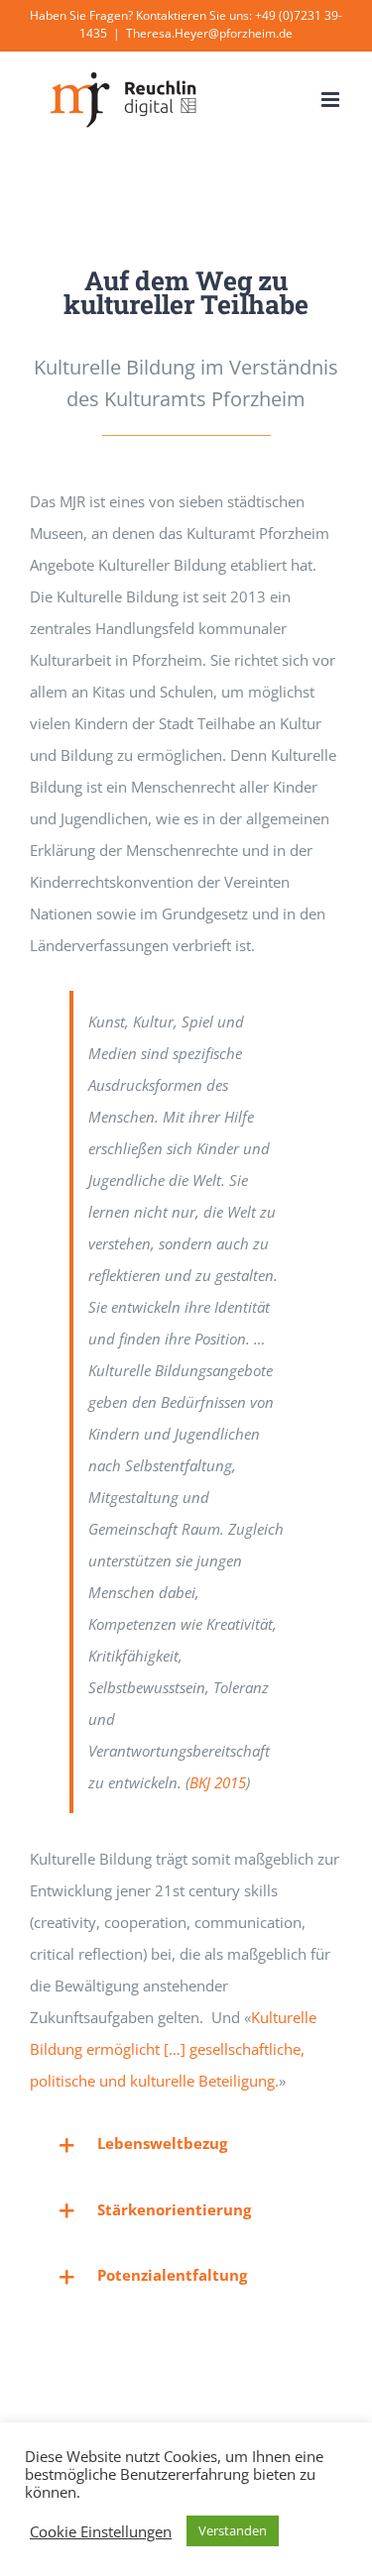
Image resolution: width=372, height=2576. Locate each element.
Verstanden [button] (233, 2530)
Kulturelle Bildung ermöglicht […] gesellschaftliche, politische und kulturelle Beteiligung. (173, 2049)
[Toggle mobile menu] (332, 100)
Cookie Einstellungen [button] (101, 2531)
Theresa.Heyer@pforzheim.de (209, 33)
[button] (186, 2144)
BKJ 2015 (218, 1782)
